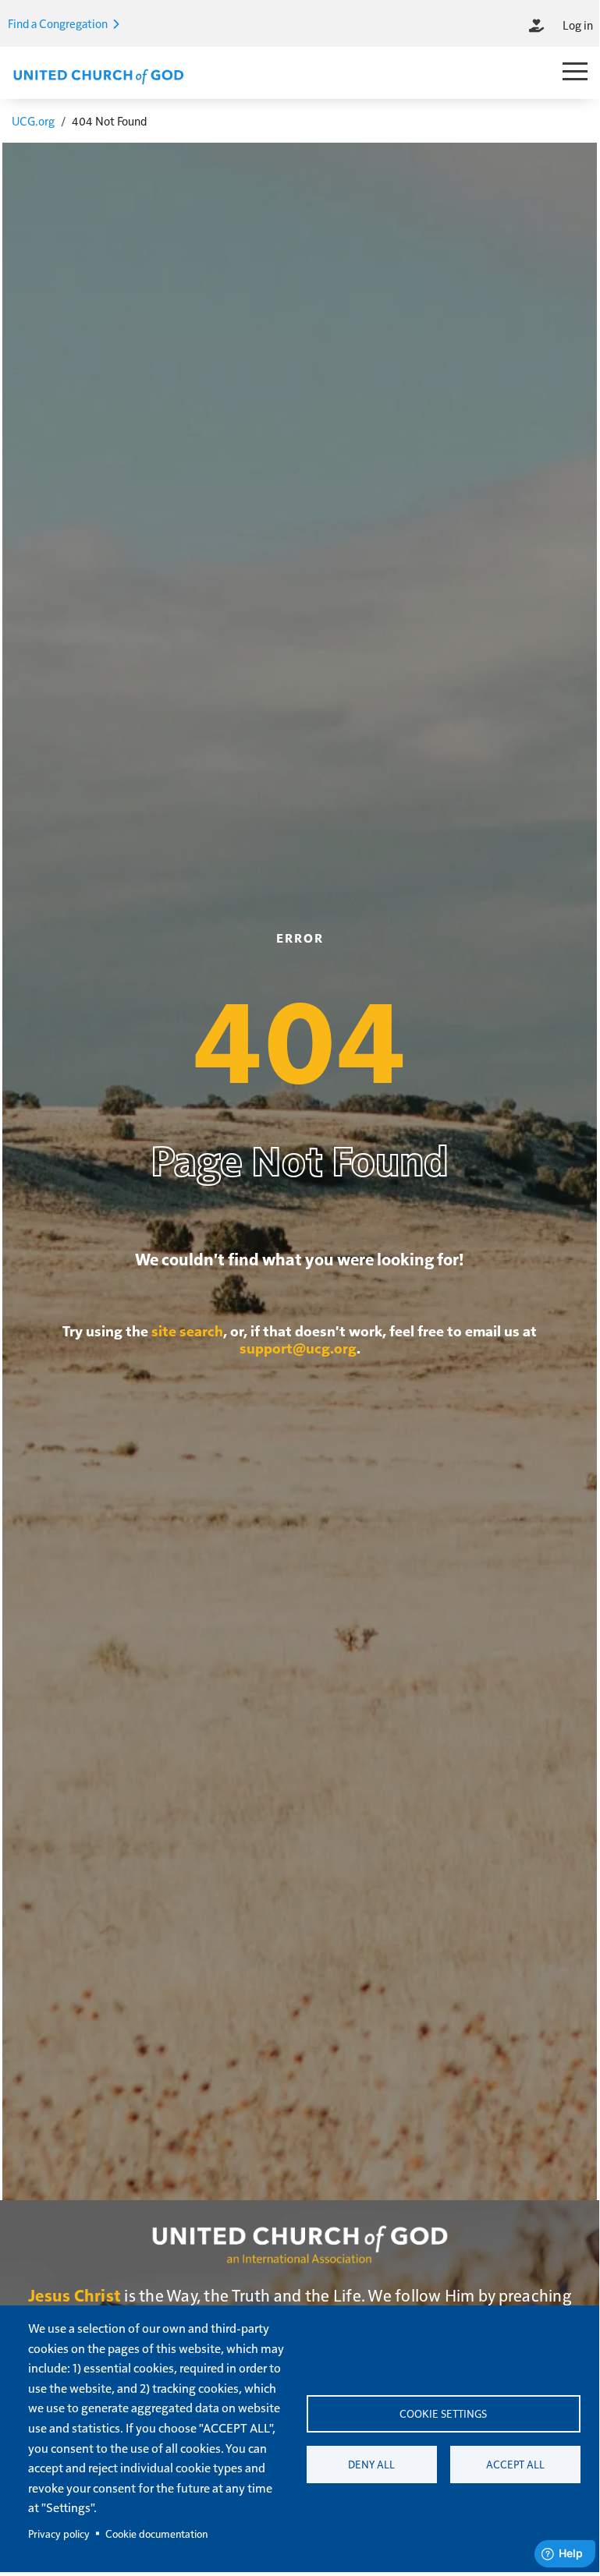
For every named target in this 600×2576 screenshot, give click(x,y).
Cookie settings (443, 2413)
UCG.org (33, 120)
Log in (578, 25)
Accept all (515, 2464)
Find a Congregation (59, 23)
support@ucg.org (298, 1348)
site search (187, 1330)
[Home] (98, 75)
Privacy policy (59, 2534)
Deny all (371, 2464)
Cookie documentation (156, 2534)
